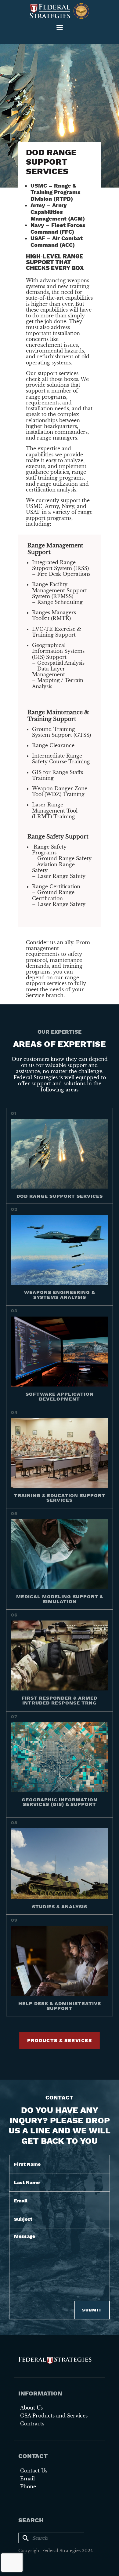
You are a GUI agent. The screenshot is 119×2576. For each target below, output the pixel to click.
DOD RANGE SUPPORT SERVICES (60, 1196)
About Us (31, 2408)
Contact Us (34, 2471)
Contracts (32, 2424)
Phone (28, 2486)
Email (27, 2479)
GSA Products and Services (54, 2416)
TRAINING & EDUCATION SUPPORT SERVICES (60, 1498)
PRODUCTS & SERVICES (60, 2040)
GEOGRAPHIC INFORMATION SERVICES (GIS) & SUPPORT (60, 1802)
